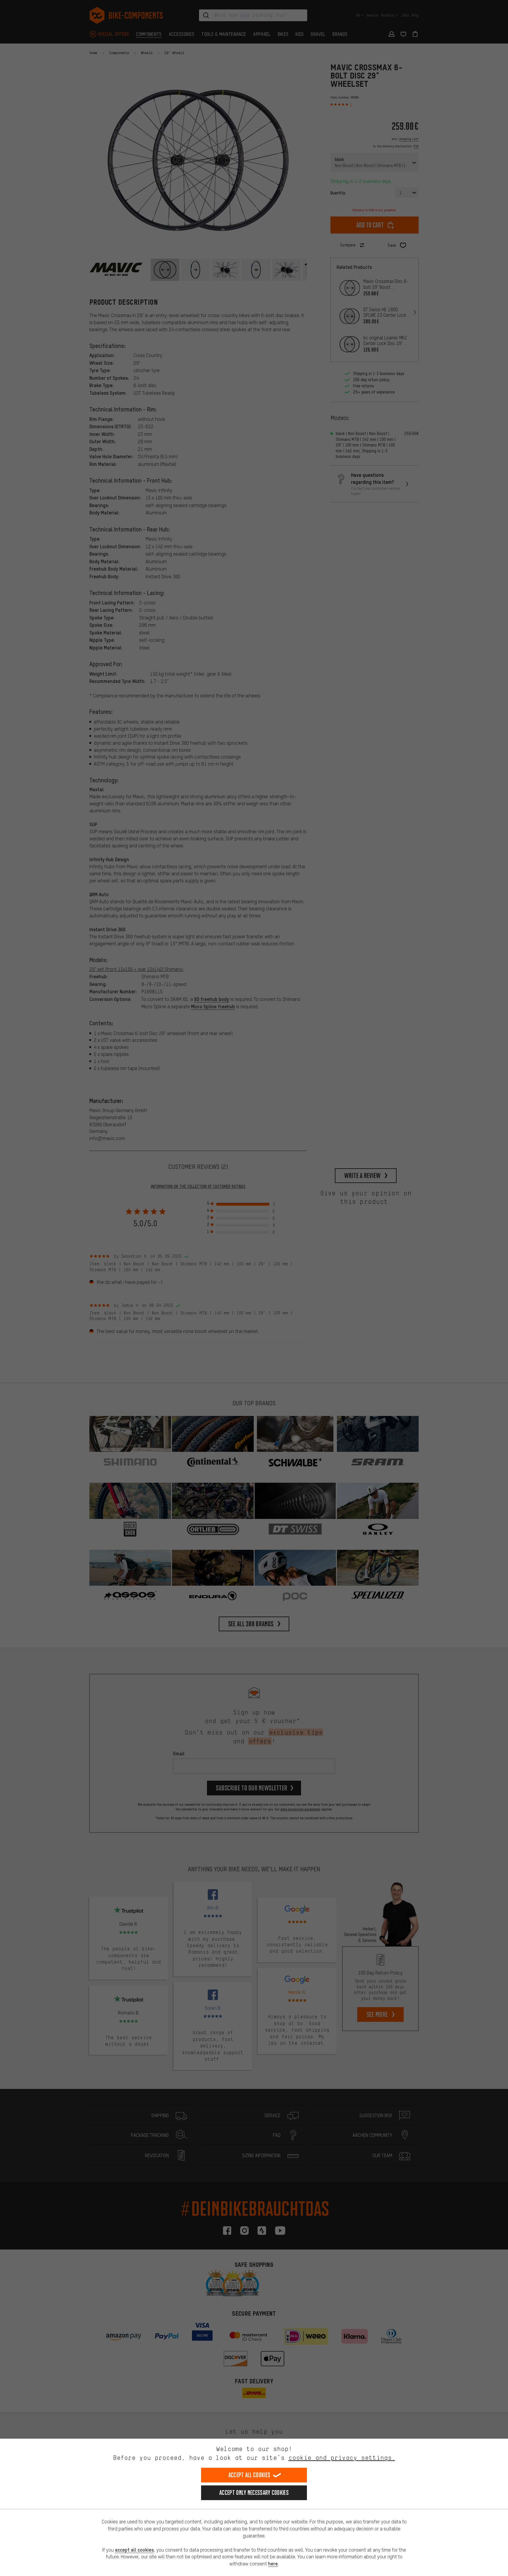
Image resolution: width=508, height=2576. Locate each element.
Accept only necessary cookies (254, 2493)
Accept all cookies (249, 2475)
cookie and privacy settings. (342, 2458)
